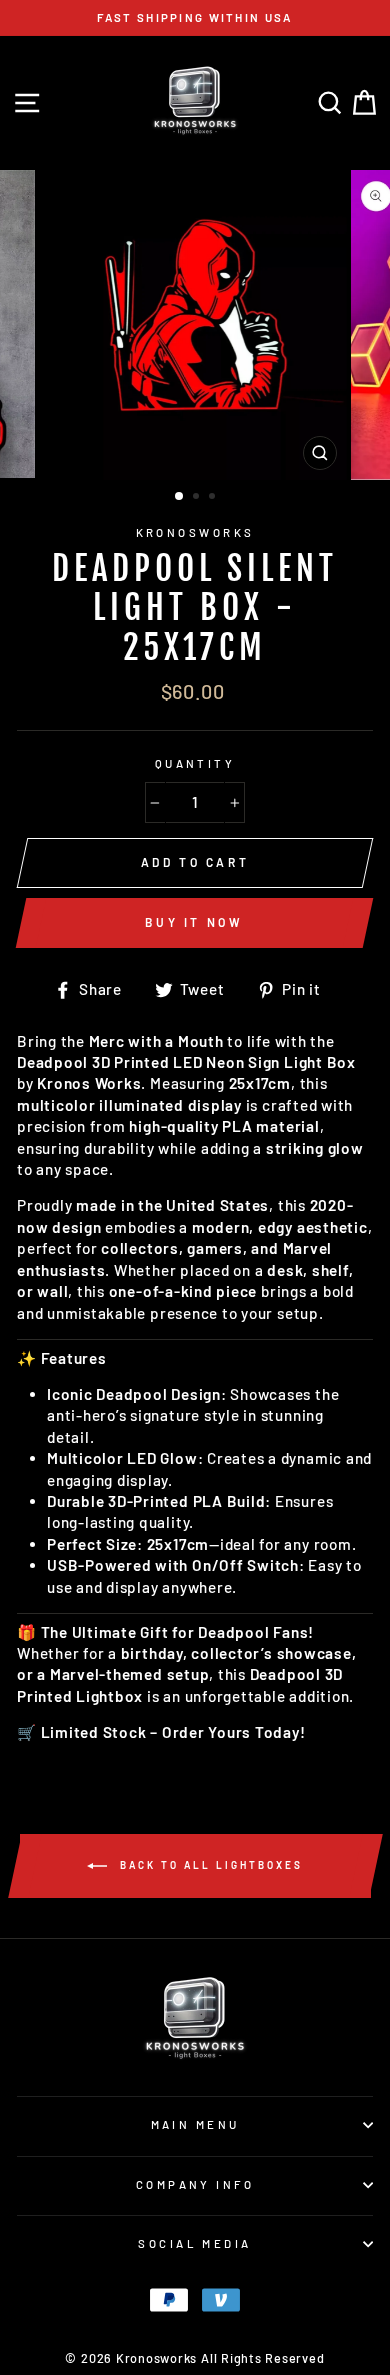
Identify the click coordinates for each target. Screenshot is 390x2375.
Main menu (195, 2124)
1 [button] (180, 497)
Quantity (195, 763)
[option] (195, 18)
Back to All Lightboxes (209, 1864)
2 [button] (198, 498)
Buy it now (194, 922)
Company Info (195, 2184)
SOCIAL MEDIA (194, 2243)
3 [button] (214, 498)
